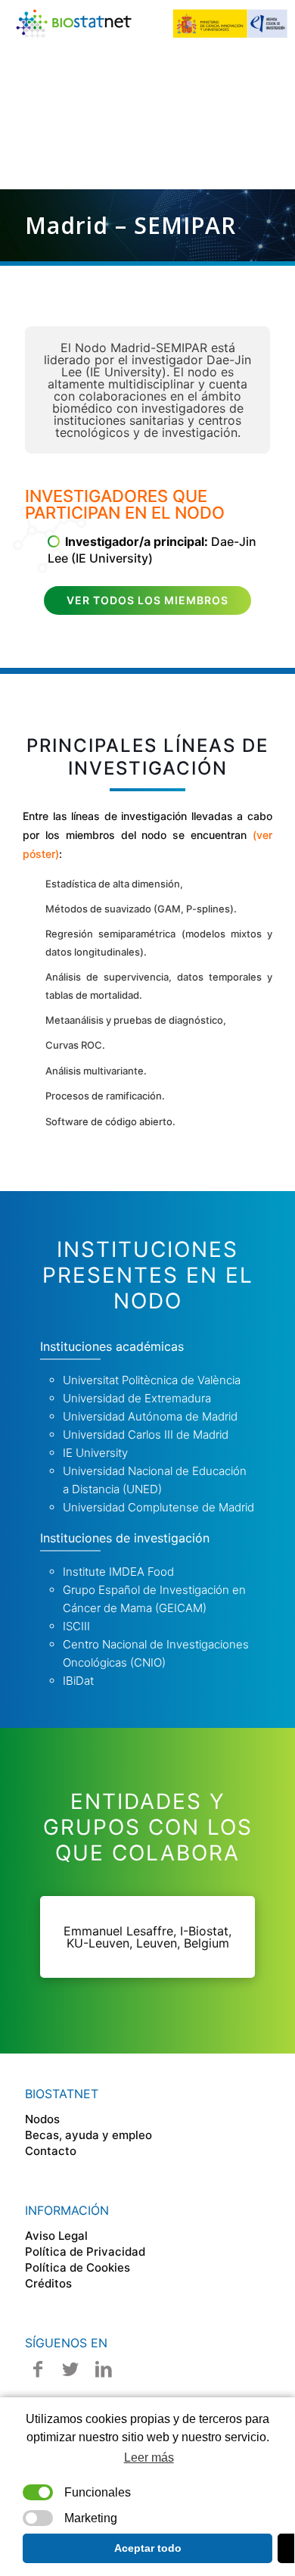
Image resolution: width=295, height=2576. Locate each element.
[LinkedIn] (104, 2369)
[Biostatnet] (153, 23)
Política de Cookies (78, 2267)
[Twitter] (71, 2369)
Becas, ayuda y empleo (88, 2135)
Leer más (149, 2457)
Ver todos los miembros (147, 600)
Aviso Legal (56, 2236)
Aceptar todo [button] (148, 2548)
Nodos (42, 2119)
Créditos (48, 2283)
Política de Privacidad (85, 2252)
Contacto (51, 2151)
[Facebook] (38, 2369)
